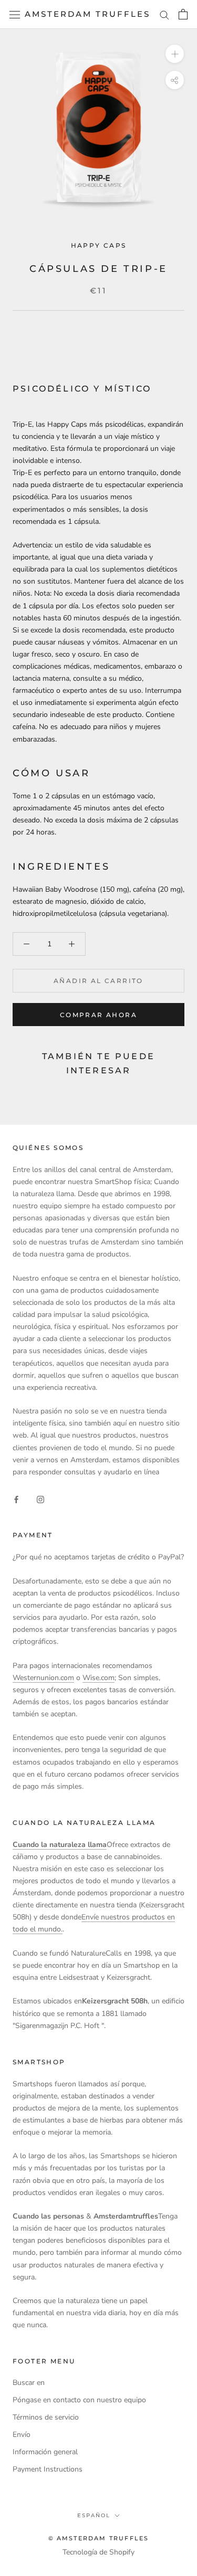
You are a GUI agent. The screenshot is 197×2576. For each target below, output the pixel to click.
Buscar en (29, 2383)
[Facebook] (16, 1499)
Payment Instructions (48, 2469)
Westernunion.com (43, 1678)
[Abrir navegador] (15, 14)
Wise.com (98, 1678)
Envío (22, 2435)
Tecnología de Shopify (98, 2552)
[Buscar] (164, 14)
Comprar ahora (98, 1015)
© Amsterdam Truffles (99, 2538)
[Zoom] (175, 54)
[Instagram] (40, 1499)
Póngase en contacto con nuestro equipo (79, 2400)
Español (94, 2515)
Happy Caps (99, 245)
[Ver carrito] (183, 14)
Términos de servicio (46, 2417)
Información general (45, 2452)
